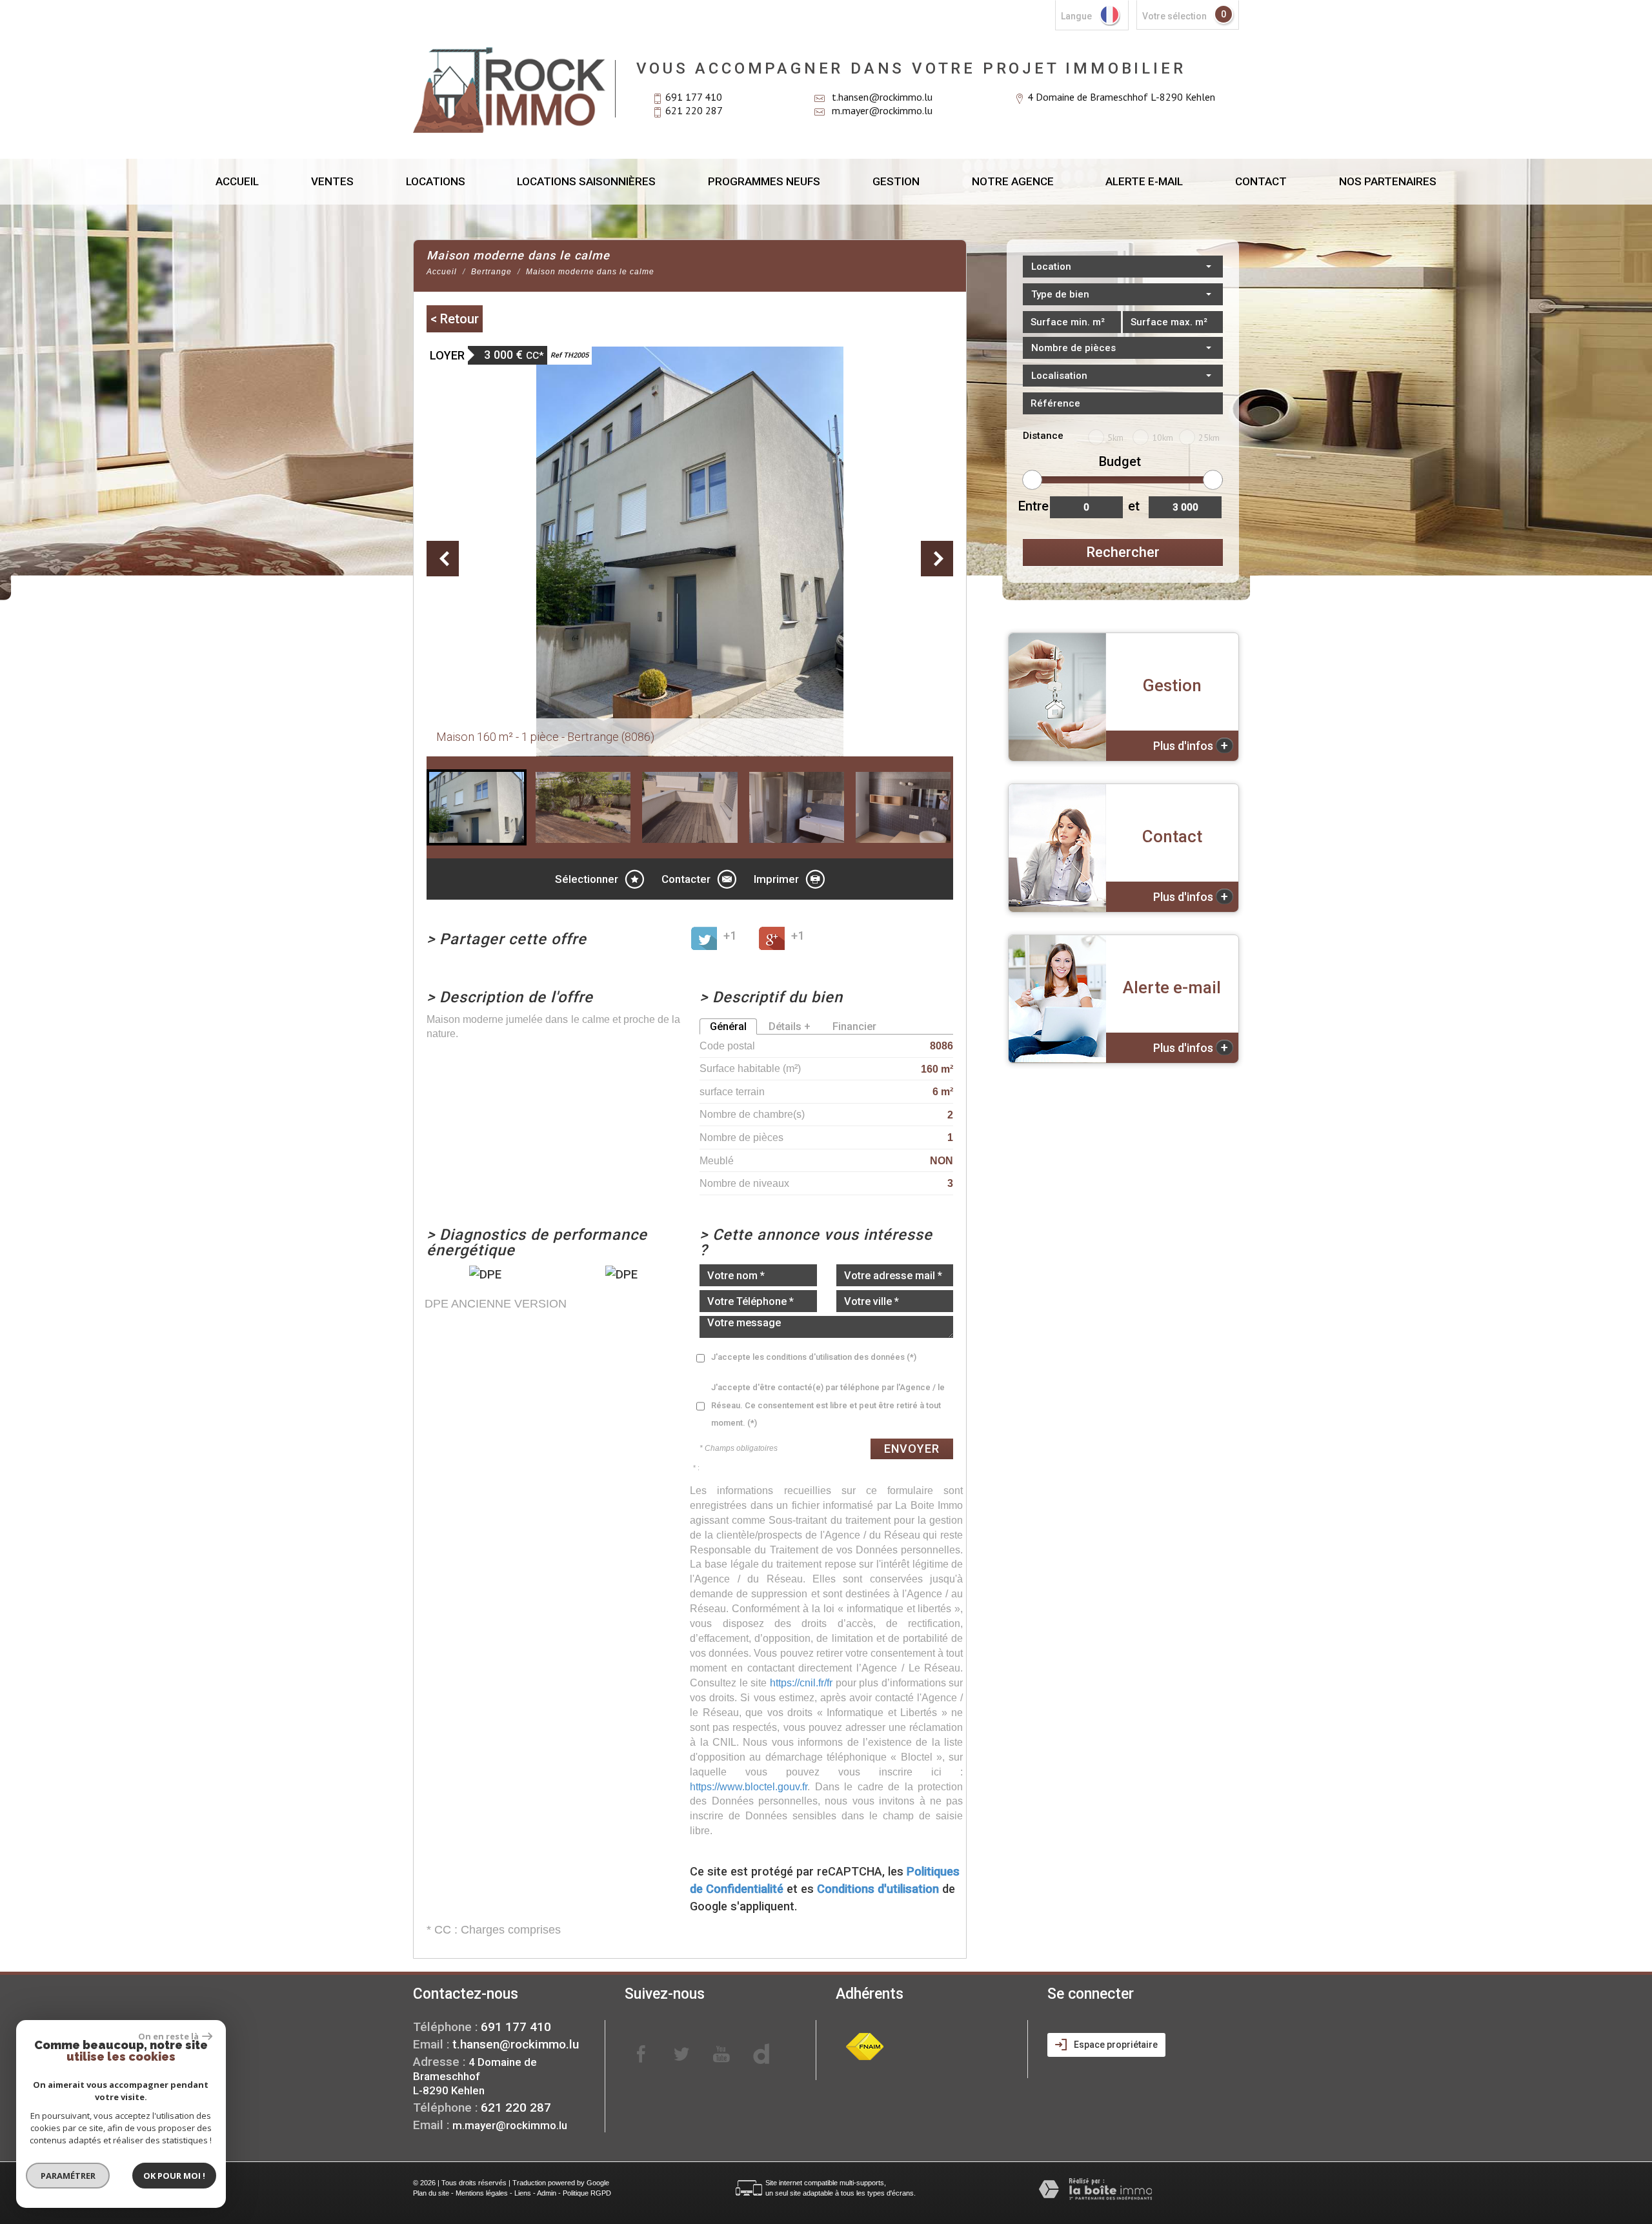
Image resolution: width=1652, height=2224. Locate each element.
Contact (1261, 181)
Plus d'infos (1191, 745)
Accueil (237, 181)
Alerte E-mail (1144, 181)
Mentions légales (482, 2193)
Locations (436, 181)
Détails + (790, 1026)
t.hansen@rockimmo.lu (882, 97)
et (1134, 506)
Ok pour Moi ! (174, 2176)
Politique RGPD (587, 2193)
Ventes (332, 181)
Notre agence (1013, 181)
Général (728, 1026)
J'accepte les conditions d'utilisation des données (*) (814, 1357)
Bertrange (491, 272)
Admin (547, 2193)
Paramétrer (68, 2176)
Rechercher (1123, 552)
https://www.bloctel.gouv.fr (749, 1786)
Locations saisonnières (586, 181)
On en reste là (168, 2036)
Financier (854, 1026)
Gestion (896, 181)
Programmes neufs (764, 181)
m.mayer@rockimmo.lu (882, 110)
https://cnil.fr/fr (801, 1683)
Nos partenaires (1388, 181)
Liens (523, 2193)
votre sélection (1174, 16)
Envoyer (912, 1449)
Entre (1032, 506)
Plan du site (431, 2193)
